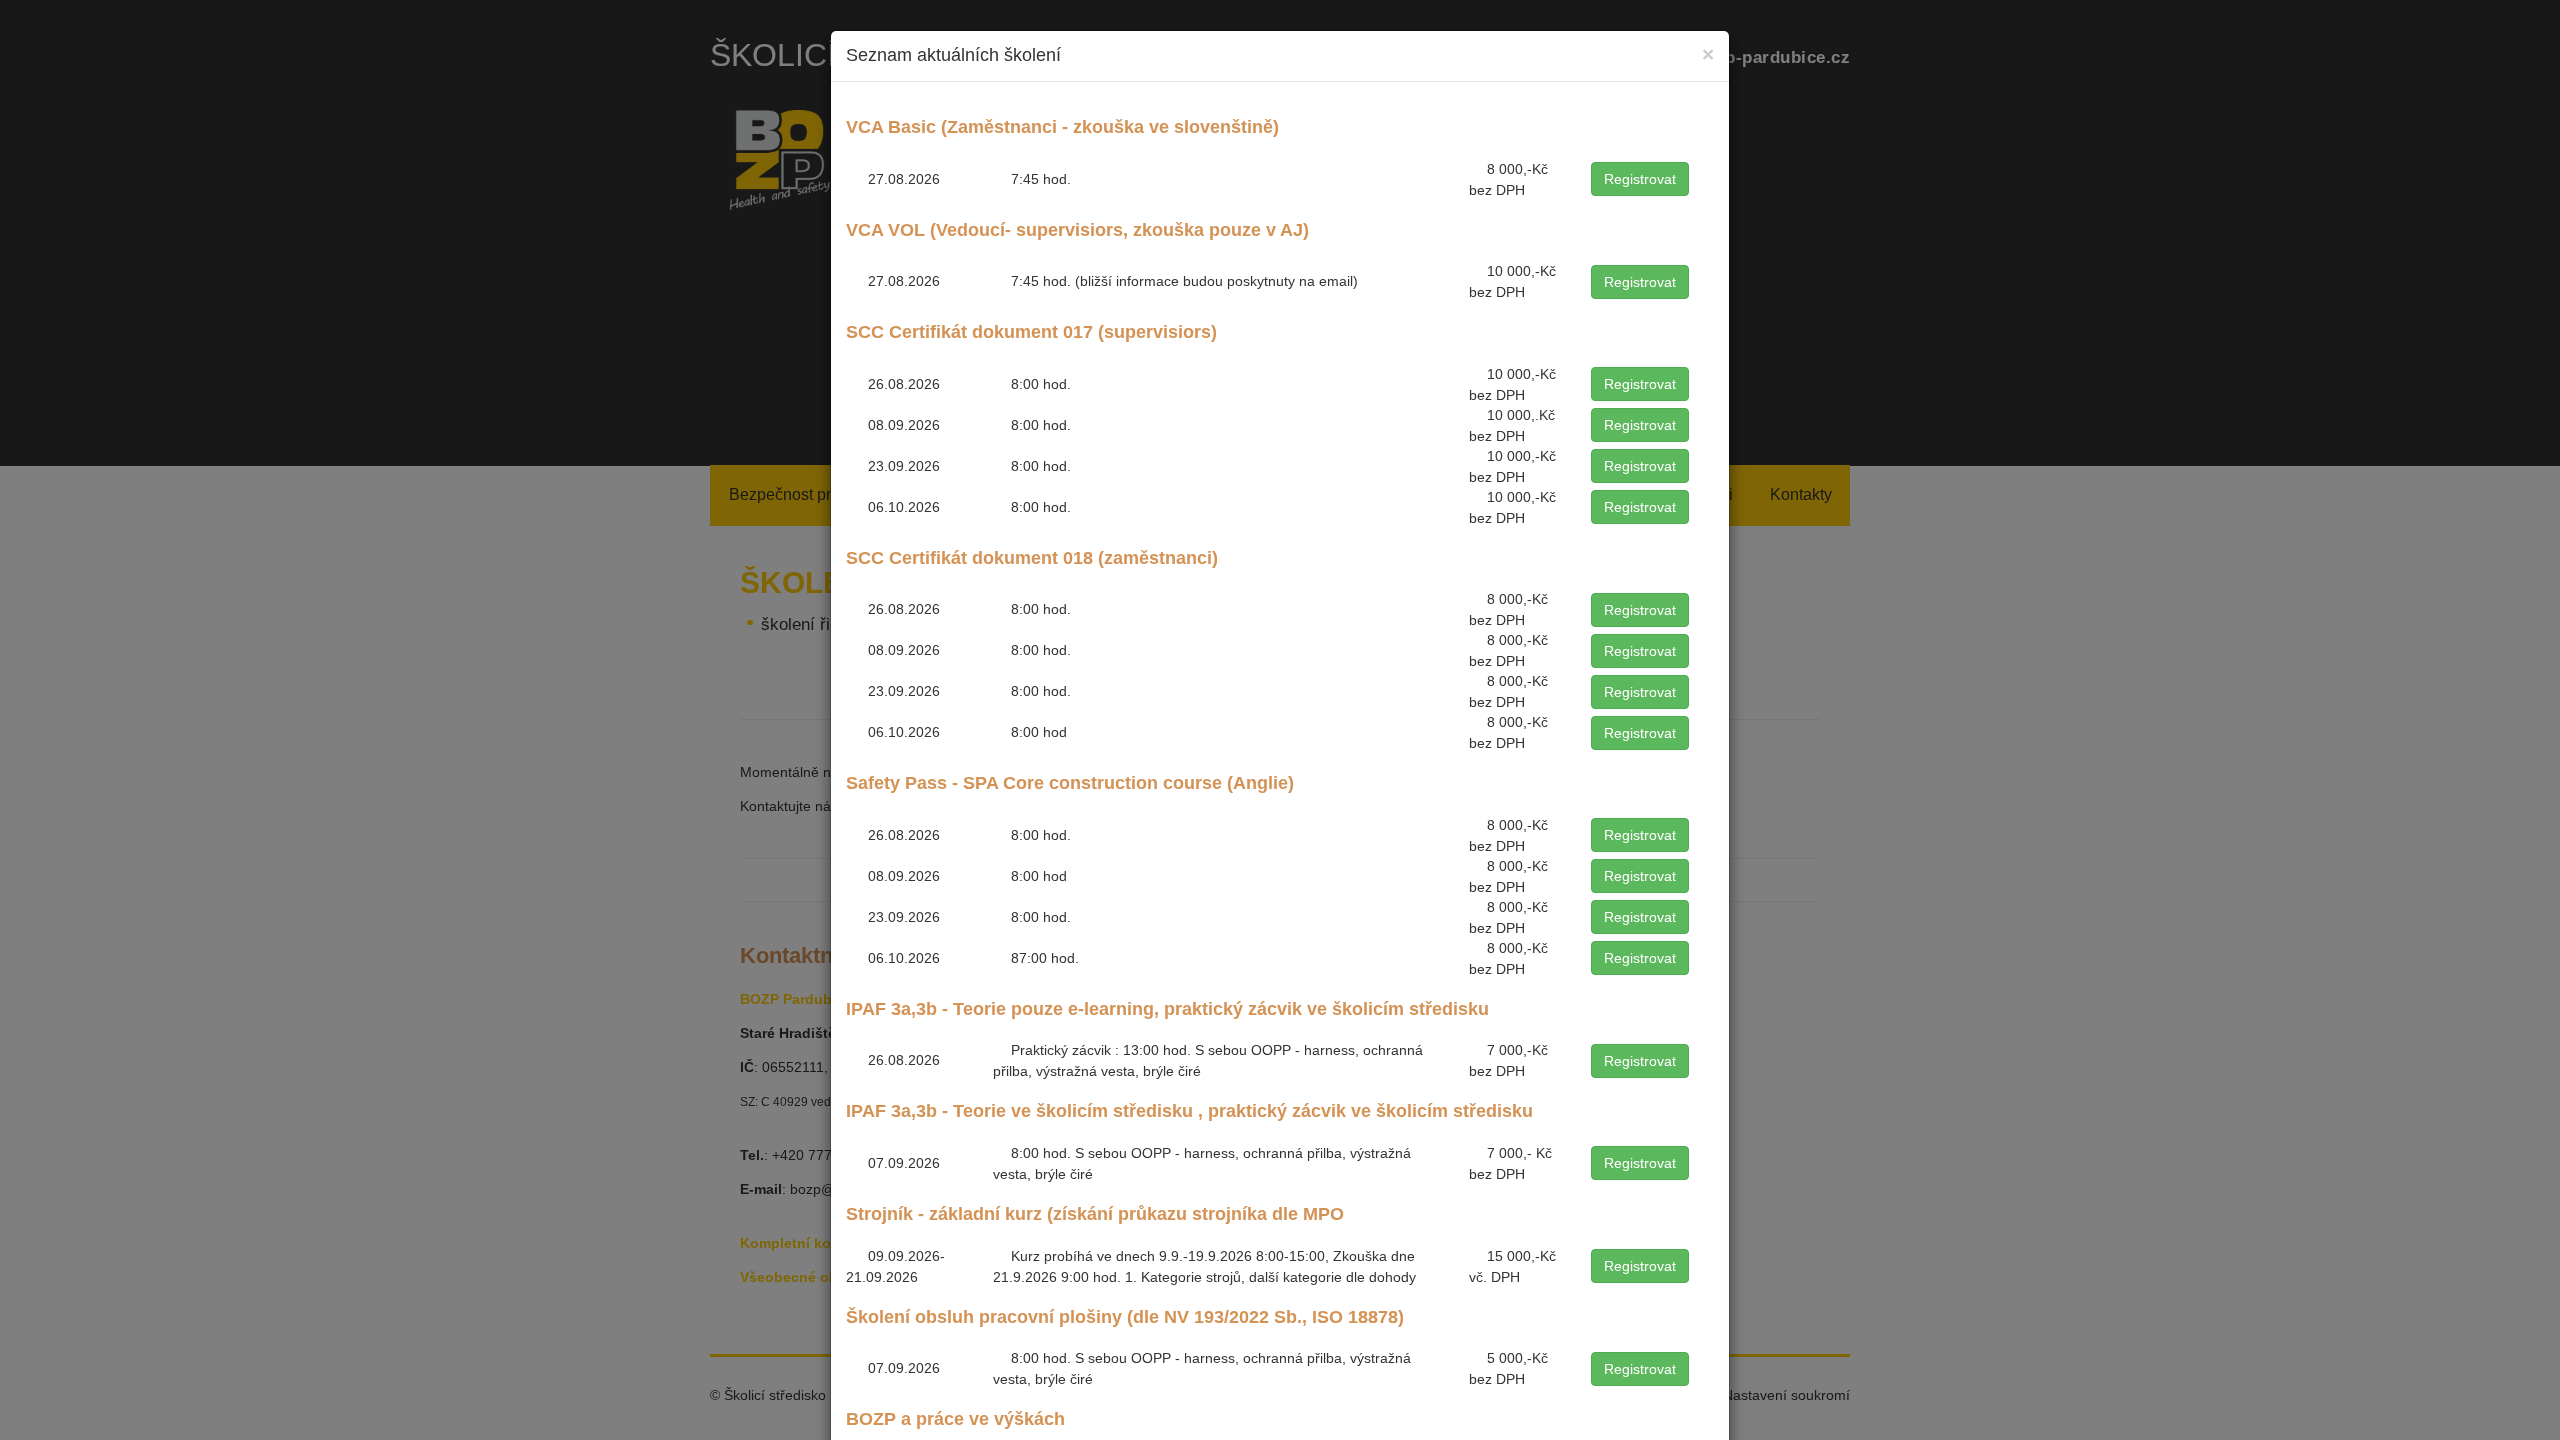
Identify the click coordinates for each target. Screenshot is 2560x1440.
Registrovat (1640, 179)
